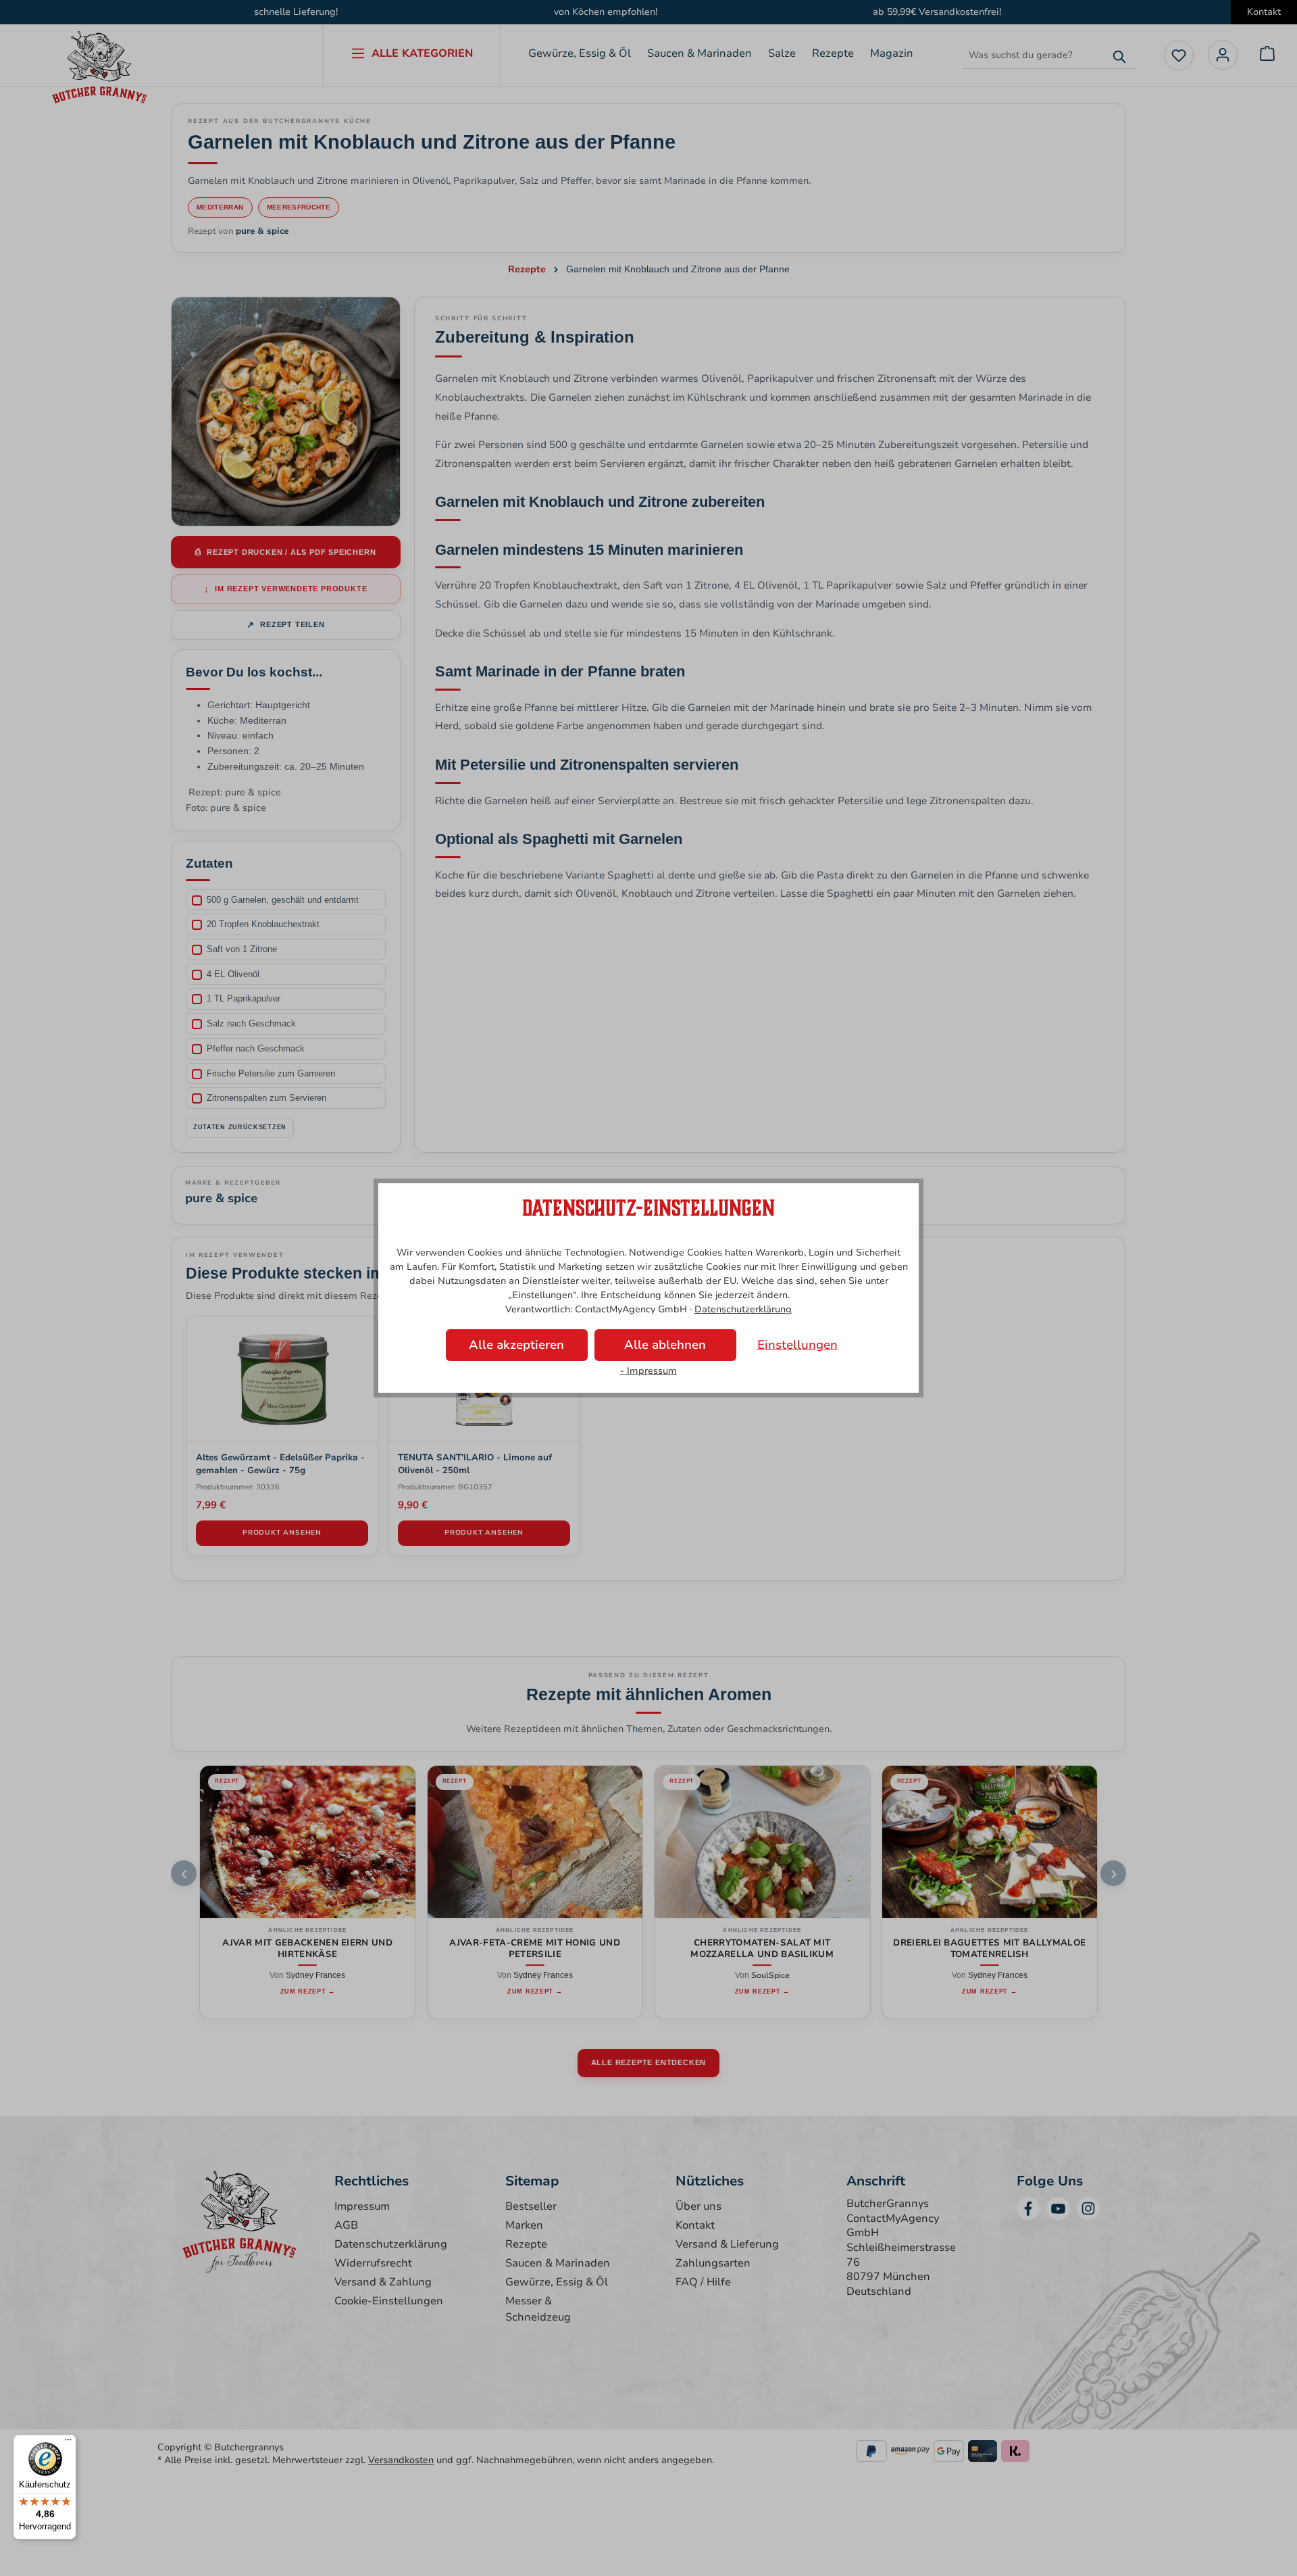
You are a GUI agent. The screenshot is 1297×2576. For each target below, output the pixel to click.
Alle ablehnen (665, 1345)
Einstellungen (797, 1345)
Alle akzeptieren (516, 1345)
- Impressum (648, 1371)
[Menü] (68, 2443)
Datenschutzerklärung (743, 1309)
